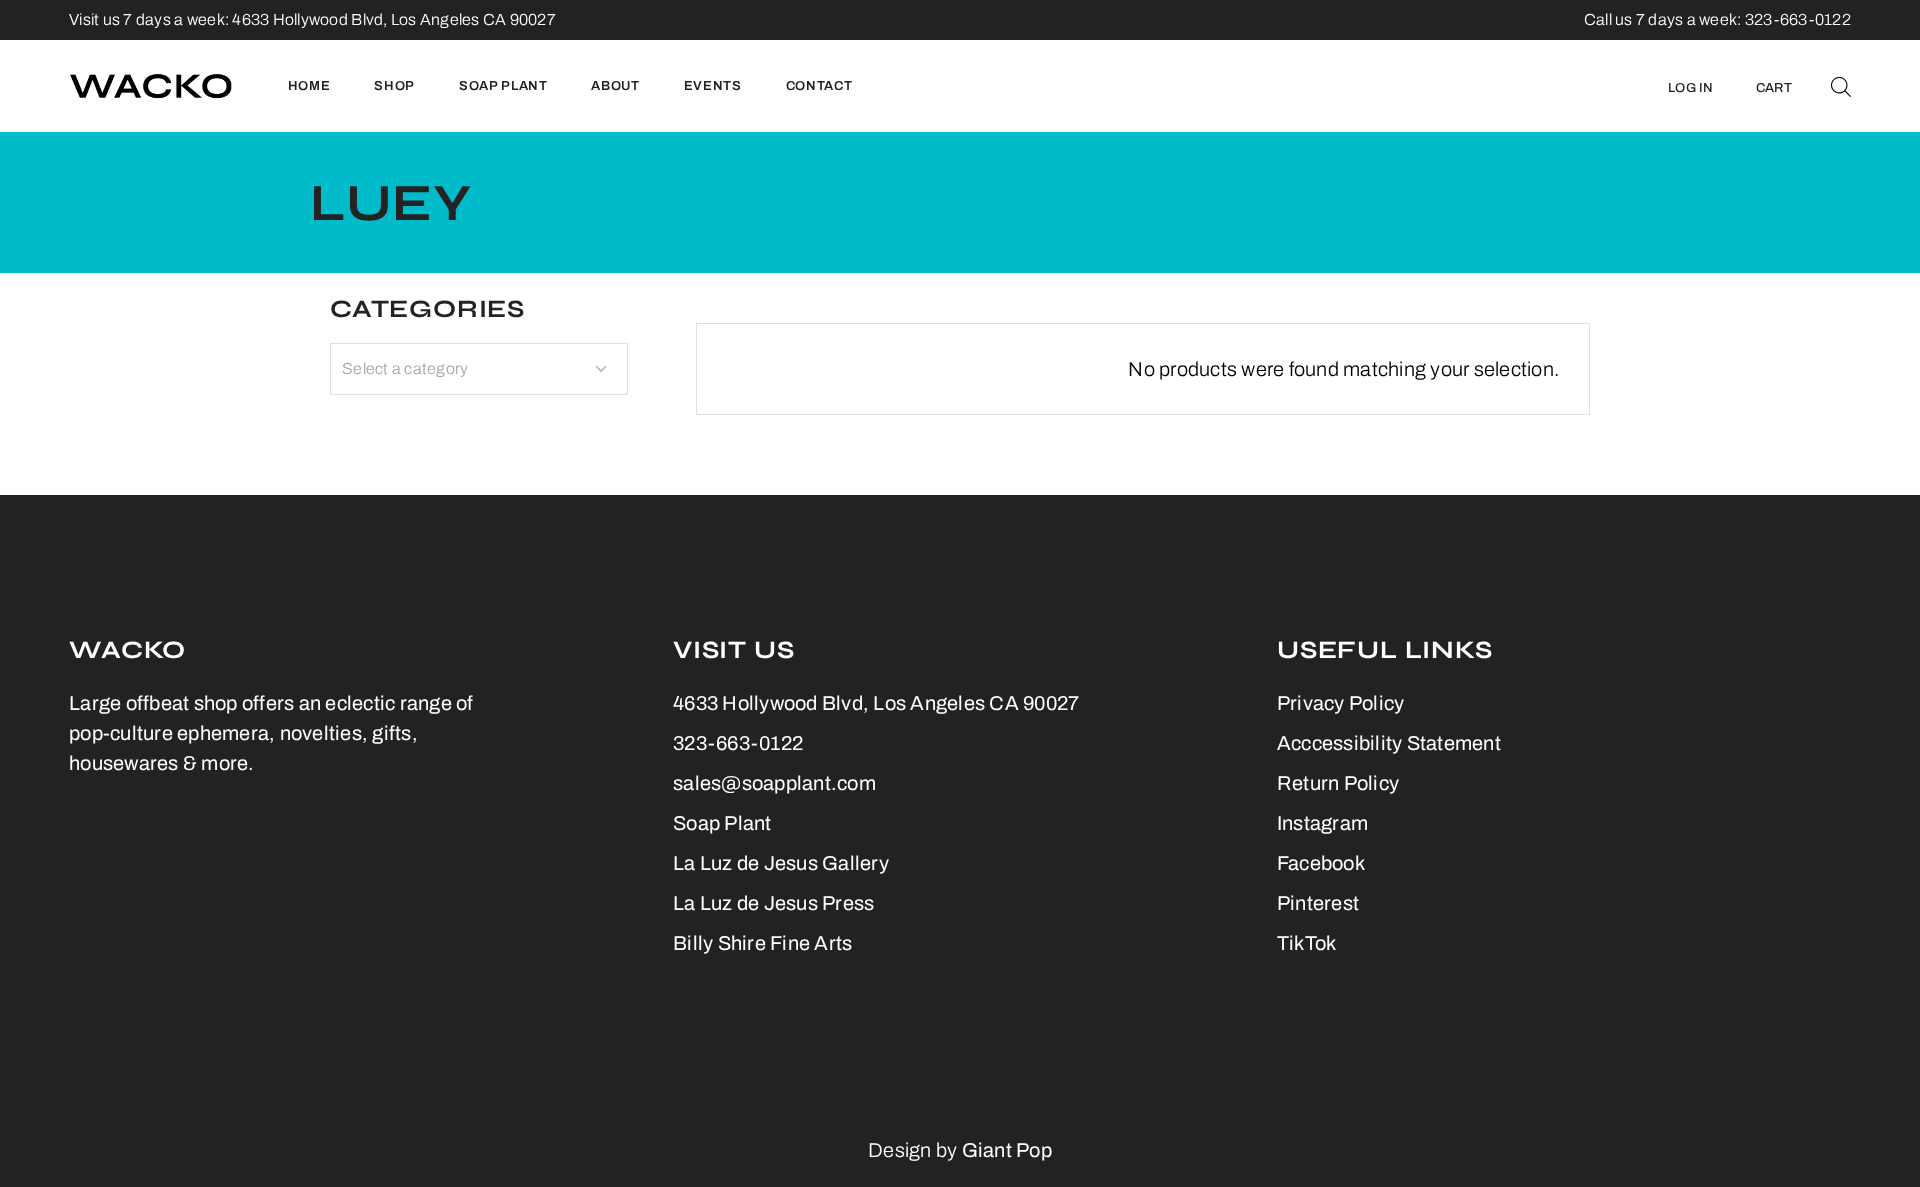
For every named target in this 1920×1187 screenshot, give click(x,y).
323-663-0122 (738, 743)
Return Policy (1338, 783)
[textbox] (479, 369)
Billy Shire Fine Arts (762, 943)
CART (1774, 88)
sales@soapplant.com (774, 783)
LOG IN (1691, 88)
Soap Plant (722, 823)
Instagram (1322, 823)
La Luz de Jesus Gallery (781, 863)
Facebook (1321, 863)
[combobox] (479, 369)
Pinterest (1318, 903)
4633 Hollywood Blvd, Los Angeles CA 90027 (394, 19)
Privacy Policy (1341, 703)
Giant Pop (1007, 1150)
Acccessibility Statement (1389, 743)
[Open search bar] (1841, 86)
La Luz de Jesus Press (773, 903)
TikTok (1307, 943)
